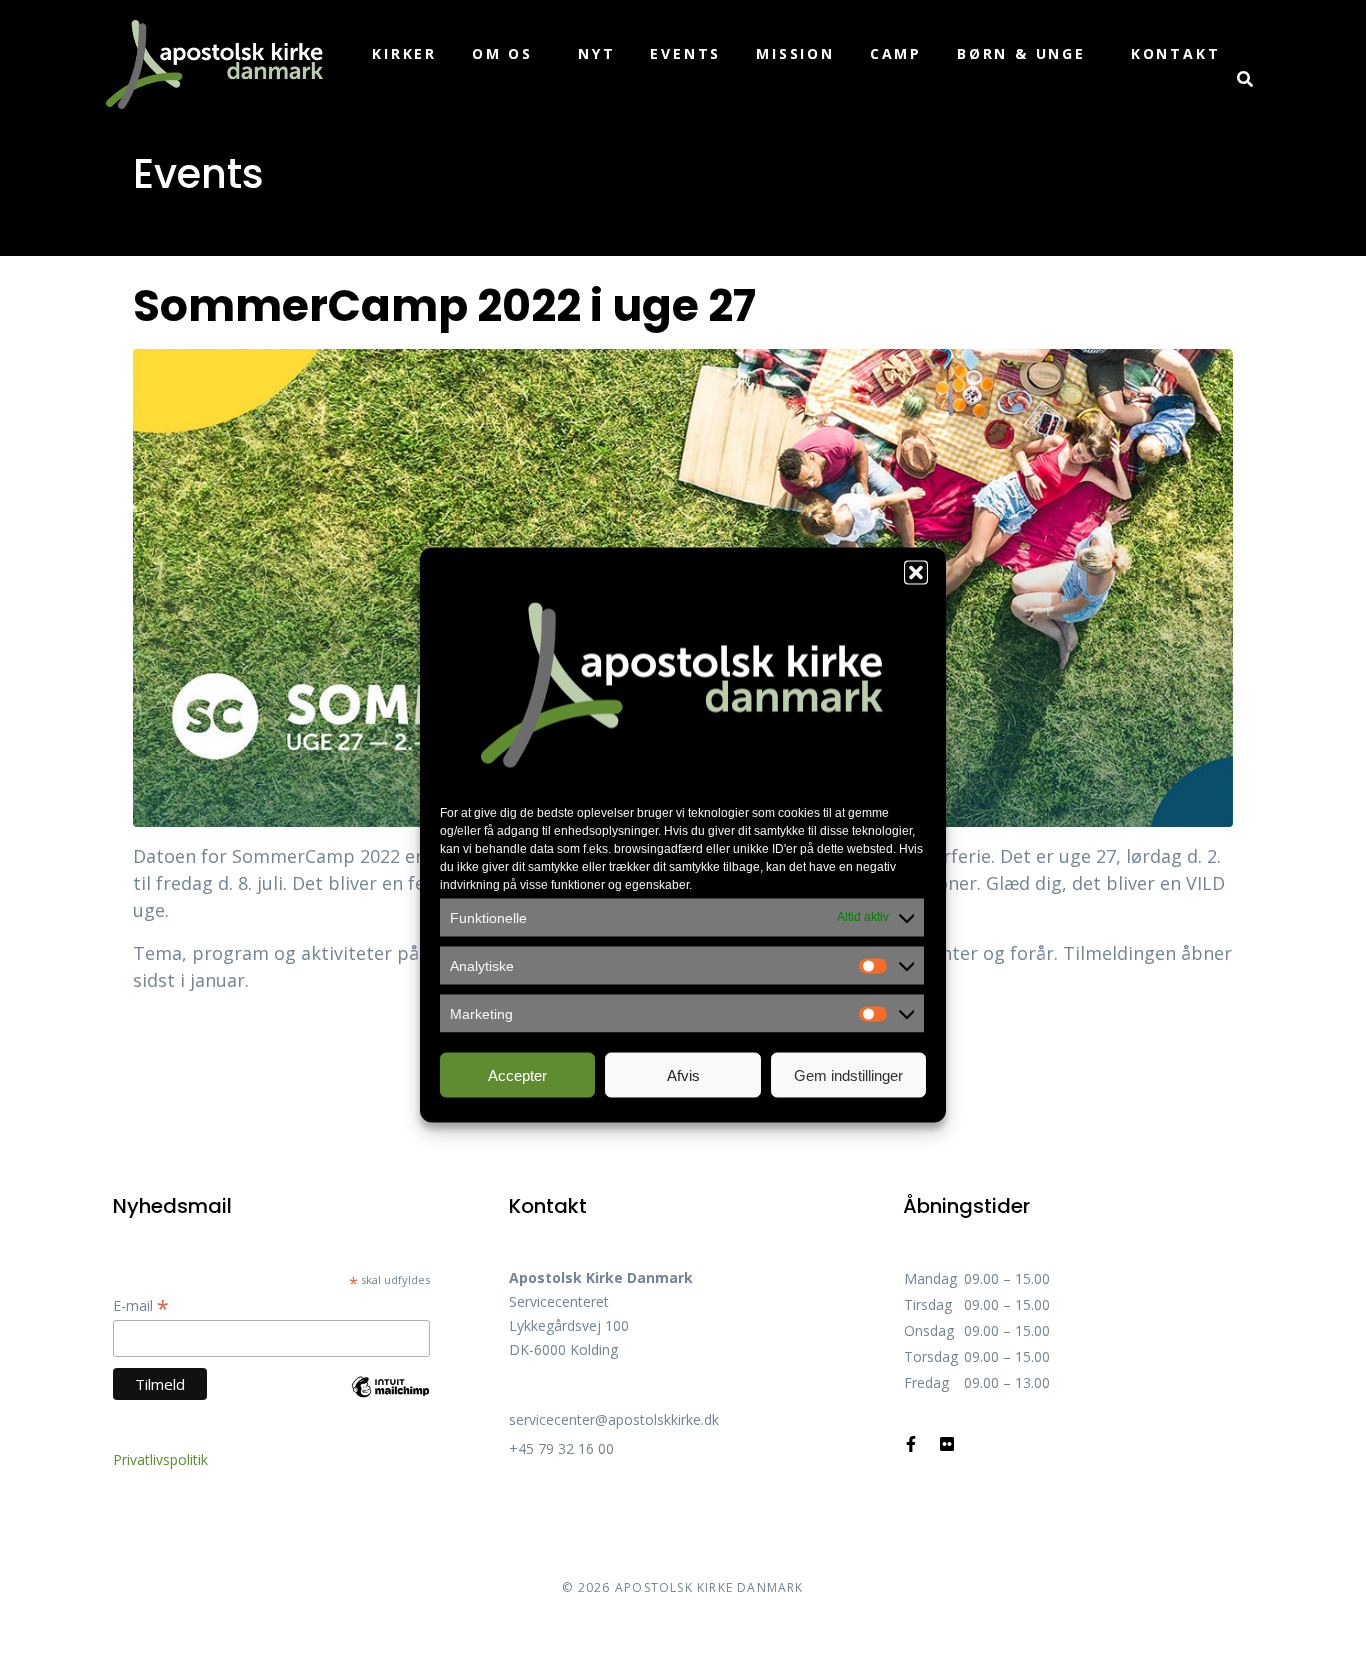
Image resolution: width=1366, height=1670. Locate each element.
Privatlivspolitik (160, 1459)
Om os (502, 53)
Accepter (517, 1074)
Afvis (683, 1074)
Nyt (596, 53)
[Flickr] (947, 1444)
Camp (896, 53)
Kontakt (1176, 53)
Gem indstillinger (848, 1074)
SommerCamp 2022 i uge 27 (444, 305)
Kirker (404, 53)
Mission (795, 53)
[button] (916, 573)
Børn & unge (1021, 53)
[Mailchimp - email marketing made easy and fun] (390, 1401)
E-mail (141, 1305)
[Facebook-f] (911, 1444)
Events (685, 53)
